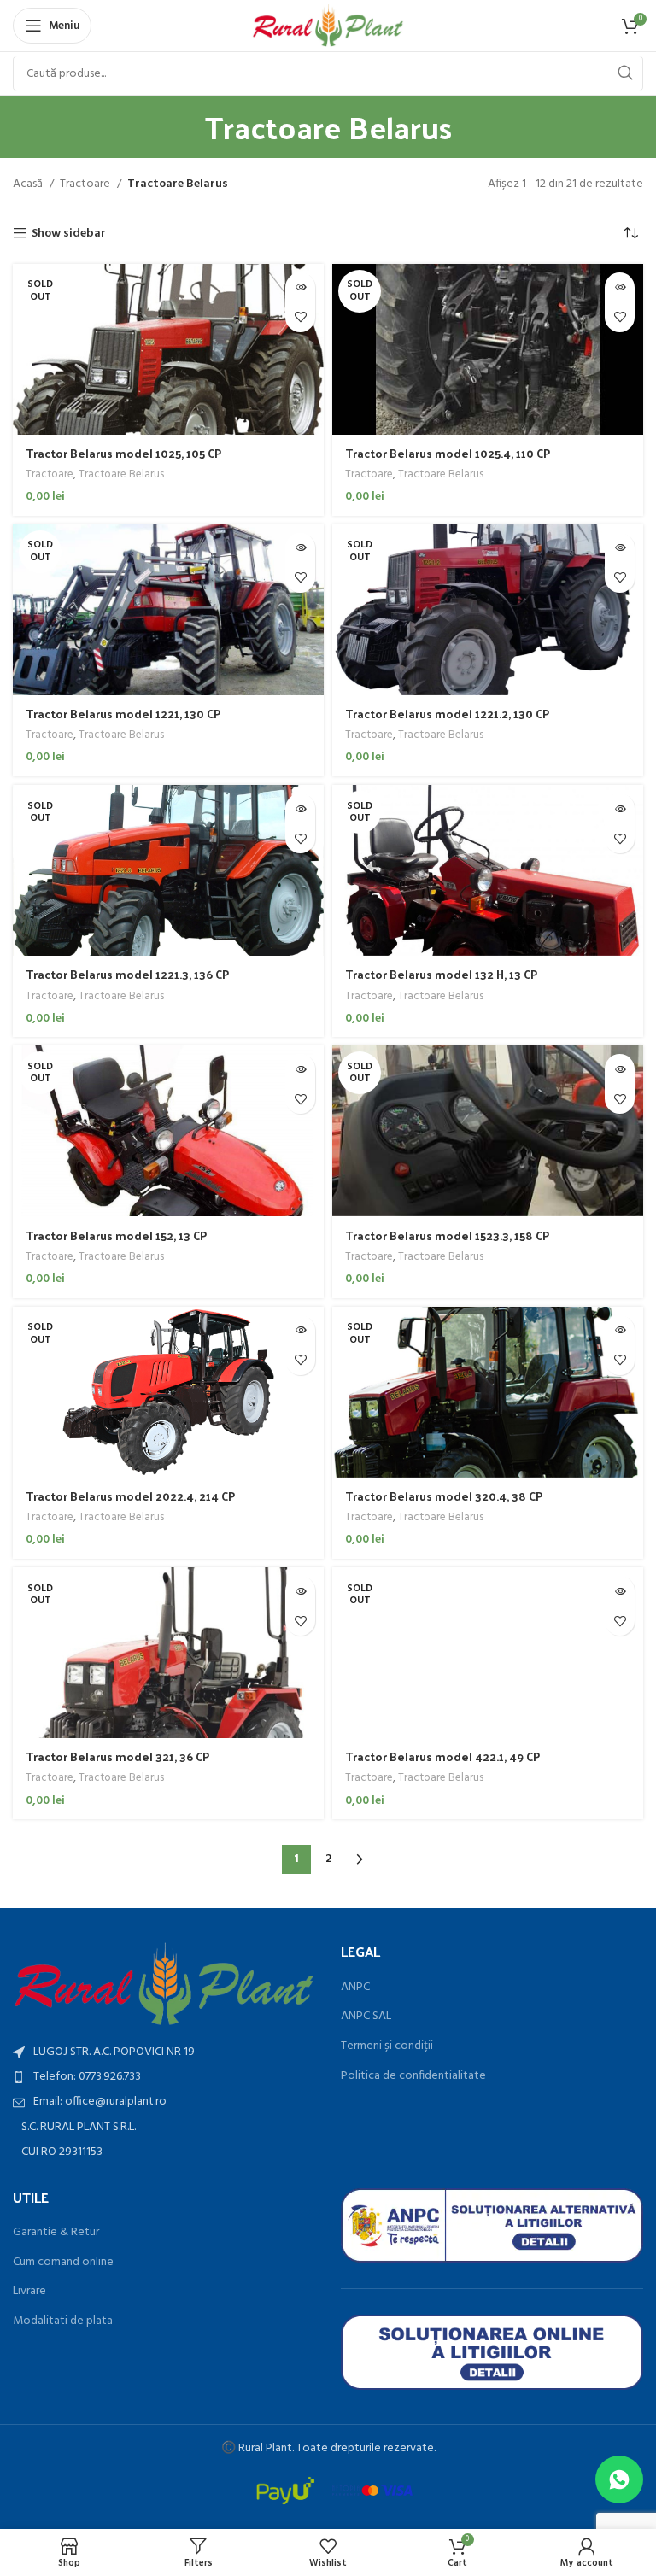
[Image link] (164, 1985)
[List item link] (164, 2077)
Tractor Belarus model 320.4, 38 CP (444, 1496)
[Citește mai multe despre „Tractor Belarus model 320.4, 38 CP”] (620, 1330)
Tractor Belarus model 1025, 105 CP (123, 453)
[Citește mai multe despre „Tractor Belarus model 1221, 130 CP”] (300, 548)
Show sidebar (69, 234)
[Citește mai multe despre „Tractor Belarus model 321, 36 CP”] (300, 1591)
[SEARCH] (625, 73)
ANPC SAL (366, 2017)
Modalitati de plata (63, 2321)
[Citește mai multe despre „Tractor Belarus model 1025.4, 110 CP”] (620, 287)
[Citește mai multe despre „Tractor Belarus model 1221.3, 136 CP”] (300, 808)
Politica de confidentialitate (413, 2076)
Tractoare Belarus (121, 475)
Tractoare (86, 184)
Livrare (29, 2292)
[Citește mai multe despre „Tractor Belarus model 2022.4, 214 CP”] (300, 1330)
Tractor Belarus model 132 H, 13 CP (441, 974)
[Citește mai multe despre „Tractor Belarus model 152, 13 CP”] (300, 1069)
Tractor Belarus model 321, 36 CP (117, 1756)
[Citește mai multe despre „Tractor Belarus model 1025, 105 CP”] (300, 287)
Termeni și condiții (387, 2046)
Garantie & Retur (56, 2233)
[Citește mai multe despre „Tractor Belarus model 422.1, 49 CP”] (620, 1591)
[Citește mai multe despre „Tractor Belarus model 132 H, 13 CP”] (620, 808)
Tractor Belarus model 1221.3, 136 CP (127, 974)
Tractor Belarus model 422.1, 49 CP (442, 1756)
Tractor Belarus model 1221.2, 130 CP (447, 714)
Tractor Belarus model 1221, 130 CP (123, 714)
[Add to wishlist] (300, 317)
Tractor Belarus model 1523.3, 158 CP (447, 1235)
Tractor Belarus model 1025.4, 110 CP (448, 453)
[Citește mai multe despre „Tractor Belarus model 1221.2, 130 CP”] (620, 548)
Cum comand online (63, 2263)
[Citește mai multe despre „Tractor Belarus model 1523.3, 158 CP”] (620, 1069)
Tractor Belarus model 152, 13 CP (116, 1235)
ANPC (355, 1988)
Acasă (29, 184)
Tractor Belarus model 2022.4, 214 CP (130, 1496)
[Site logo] (328, 26)
